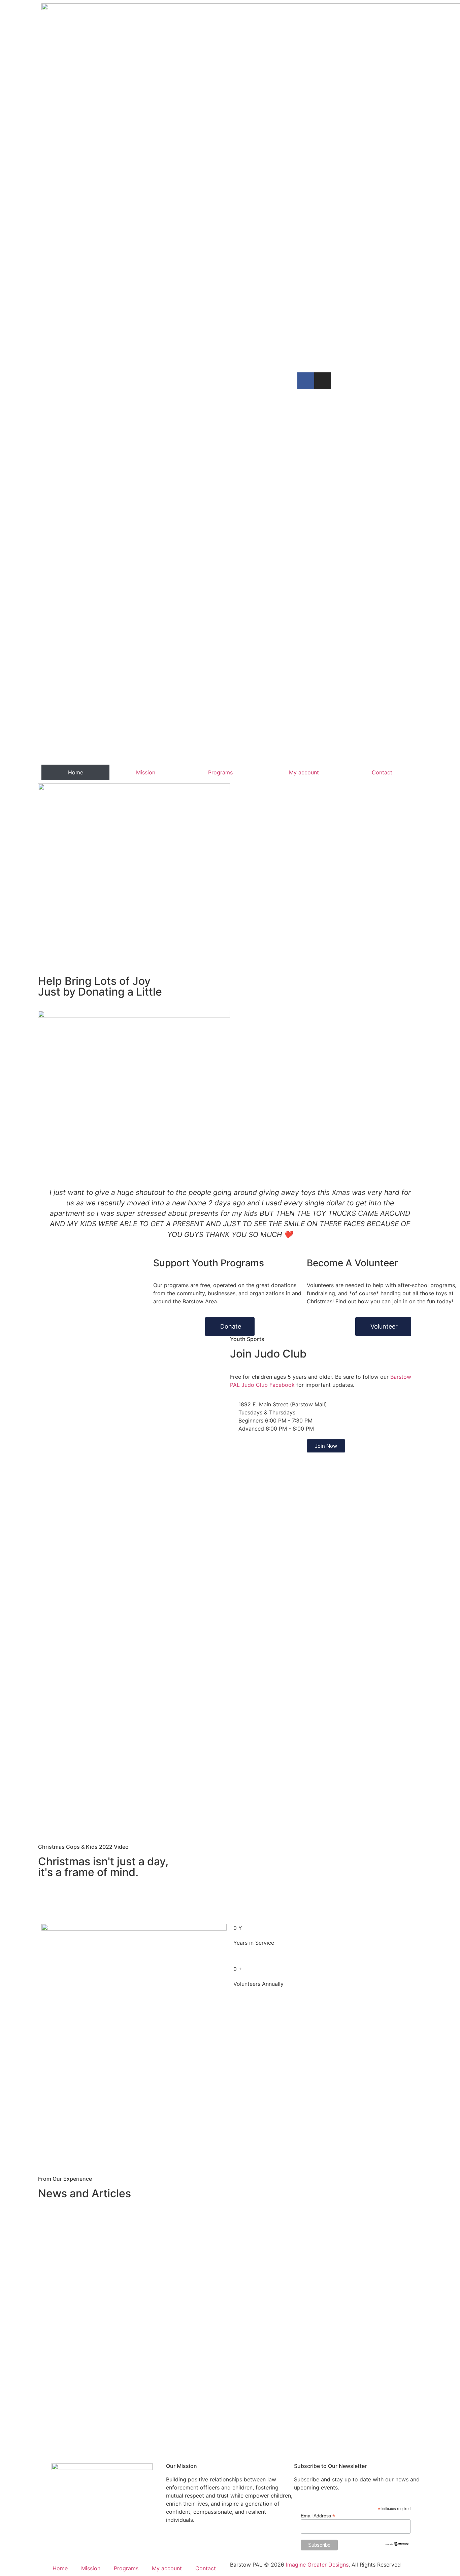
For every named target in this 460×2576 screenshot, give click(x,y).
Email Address (318, 2516)
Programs (220, 772)
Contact (382, 772)
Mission (146, 772)
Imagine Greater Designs (317, 2565)
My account (304, 772)
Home (76, 772)
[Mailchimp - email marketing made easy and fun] (397, 2545)
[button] (48, 1218)
